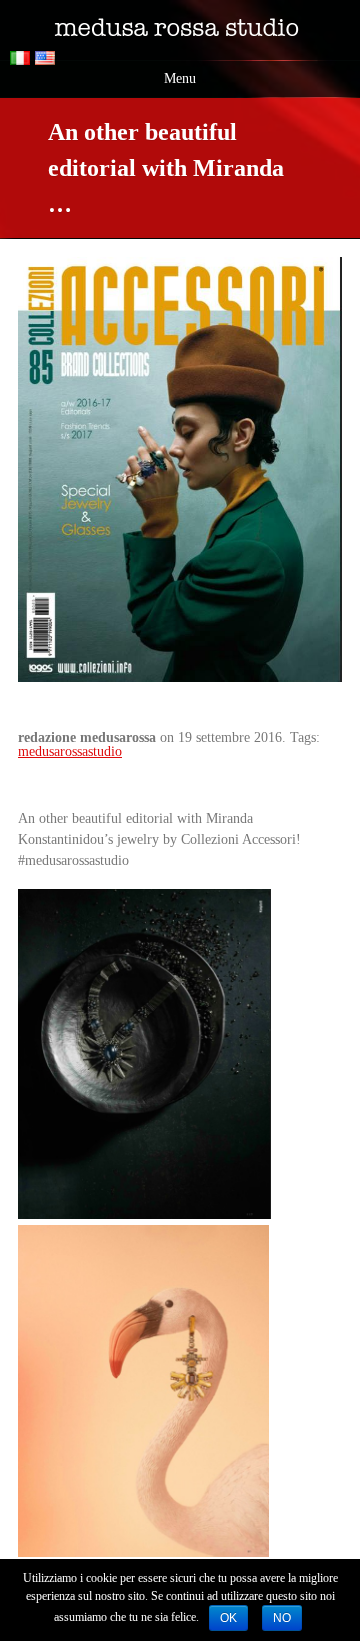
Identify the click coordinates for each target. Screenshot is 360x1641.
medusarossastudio (70, 751)
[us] (47, 60)
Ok (228, 1618)
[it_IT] (22, 60)
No (282, 1618)
